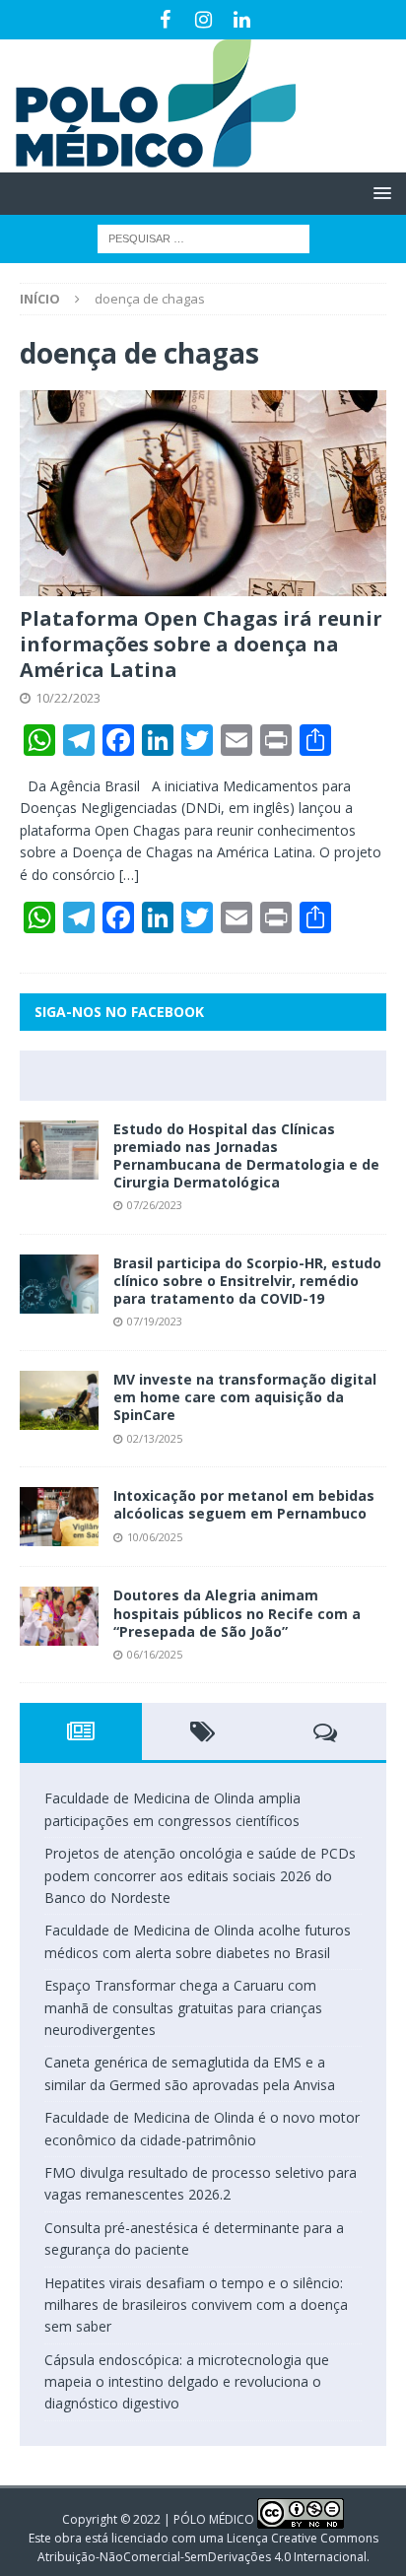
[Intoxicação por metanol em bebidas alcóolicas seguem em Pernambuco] (59, 1517)
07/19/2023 (155, 1321)
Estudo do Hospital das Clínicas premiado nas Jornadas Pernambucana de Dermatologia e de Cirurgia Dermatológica (246, 1156)
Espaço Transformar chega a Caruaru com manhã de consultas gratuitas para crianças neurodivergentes (183, 2007)
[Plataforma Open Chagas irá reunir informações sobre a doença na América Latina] (203, 493)
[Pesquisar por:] (203, 237)
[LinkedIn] (242, 20)
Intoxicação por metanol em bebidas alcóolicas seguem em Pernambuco (244, 1504)
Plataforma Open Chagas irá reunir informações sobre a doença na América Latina (201, 644)
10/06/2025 (155, 1537)
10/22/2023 (68, 698)
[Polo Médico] (148, 161)
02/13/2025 (155, 1438)
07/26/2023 (155, 1205)
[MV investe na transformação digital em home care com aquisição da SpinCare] (59, 1400)
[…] (129, 875)
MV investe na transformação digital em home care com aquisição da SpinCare (245, 1397)
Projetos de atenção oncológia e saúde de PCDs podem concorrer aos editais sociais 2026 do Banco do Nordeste (200, 1875)
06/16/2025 (155, 1654)
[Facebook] (165, 20)
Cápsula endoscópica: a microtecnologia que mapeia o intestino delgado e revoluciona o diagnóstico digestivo (187, 2382)
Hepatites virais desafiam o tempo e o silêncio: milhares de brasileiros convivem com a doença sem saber (196, 2305)
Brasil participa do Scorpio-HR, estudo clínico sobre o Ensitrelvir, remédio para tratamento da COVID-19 (247, 1281)
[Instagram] (203, 20)
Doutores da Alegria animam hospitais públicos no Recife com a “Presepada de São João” (237, 1613)
